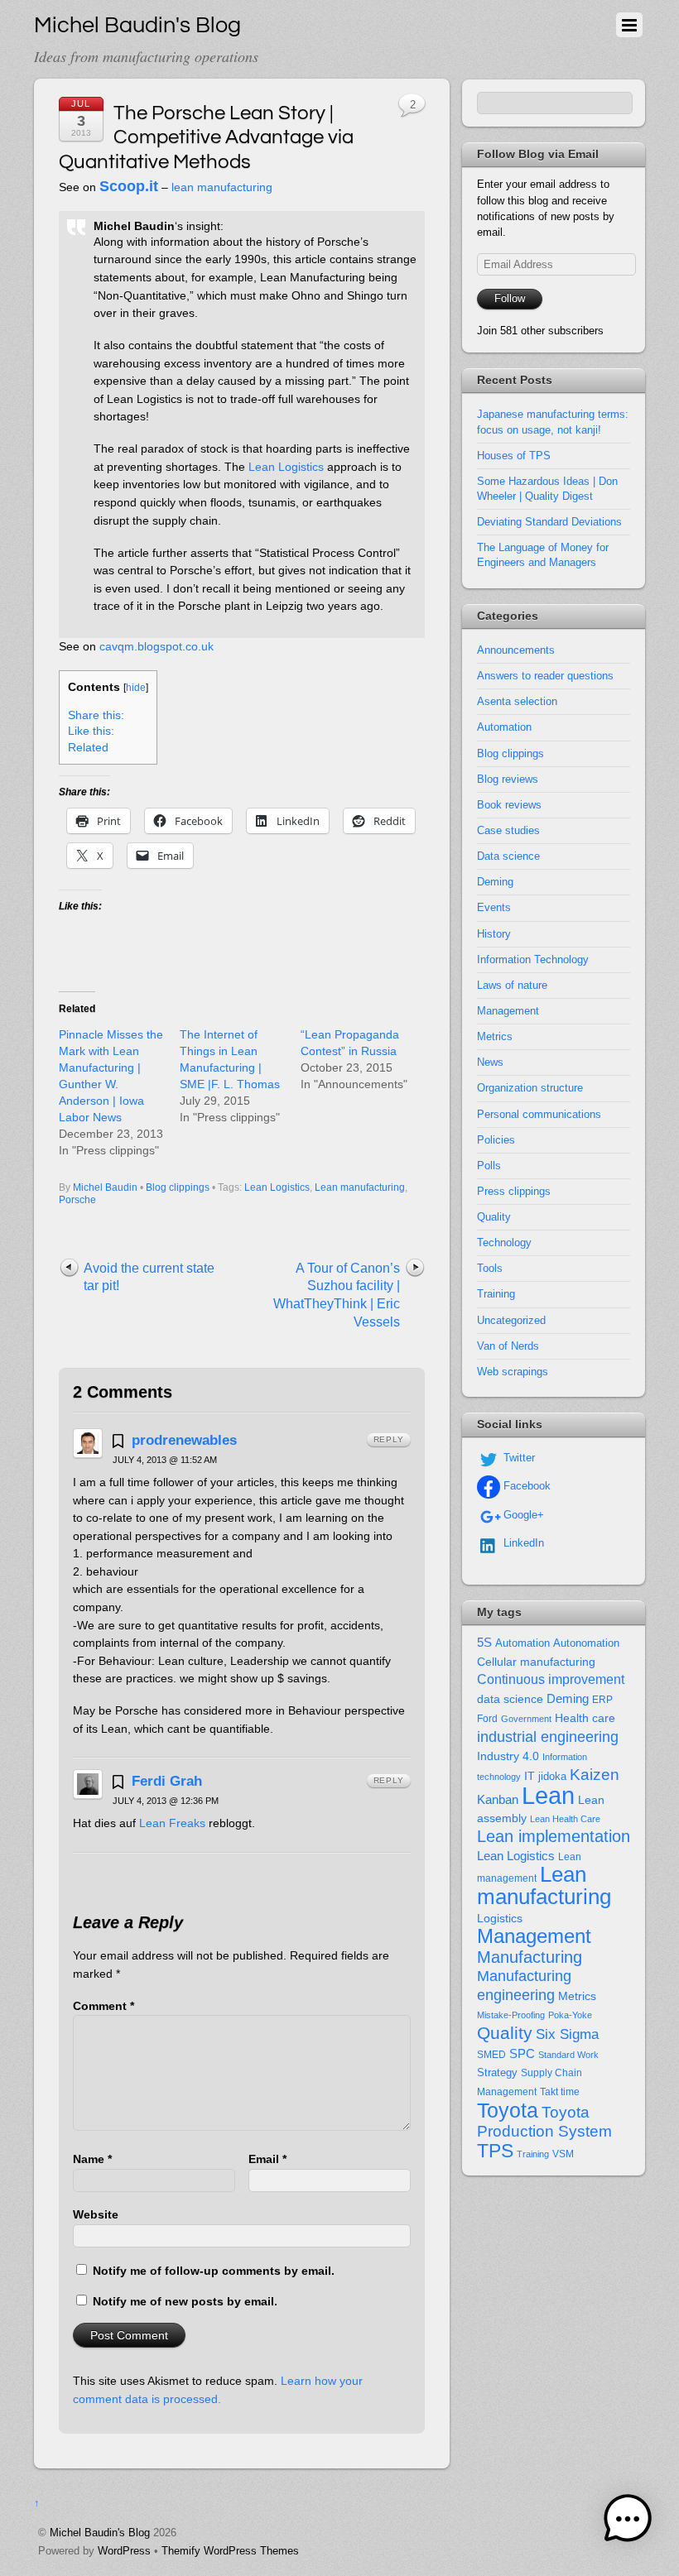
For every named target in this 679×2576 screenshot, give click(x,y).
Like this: (91, 731)
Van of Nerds (508, 1346)
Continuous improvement (551, 1679)
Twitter (518, 1458)
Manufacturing (530, 1957)
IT (530, 1776)
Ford (487, 1719)
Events (494, 907)
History (494, 934)
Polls (489, 1166)
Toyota (508, 2110)
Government (526, 1719)
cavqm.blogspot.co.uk (157, 646)
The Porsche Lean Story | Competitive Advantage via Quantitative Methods (206, 137)
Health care (585, 1718)
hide (136, 688)
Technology (504, 1242)
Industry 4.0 (508, 1756)
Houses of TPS (514, 456)
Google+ (522, 1515)
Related (88, 748)
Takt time (560, 2092)
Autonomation (586, 1643)
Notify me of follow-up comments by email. (214, 2271)
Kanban (498, 1799)
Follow (510, 298)
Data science (508, 856)
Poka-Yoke (570, 2015)
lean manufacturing (222, 187)
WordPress (124, 2551)
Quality (494, 1217)
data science (510, 1699)
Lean (548, 1795)
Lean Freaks (172, 1823)
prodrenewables (184, 1440)
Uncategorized (511, 1320)
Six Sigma (567, 2034)
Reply (389, 1439)
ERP (602, 1700)
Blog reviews (508, 779)
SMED (491, 2055)
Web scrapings (513, 1372)
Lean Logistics (286, 467)
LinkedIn (522, 1543)
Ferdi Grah (167, 1781)
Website (96, 2214)
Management (508, 1011)
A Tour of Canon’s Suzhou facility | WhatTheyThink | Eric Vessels (337, 1295)
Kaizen (595, 1775)
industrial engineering (548, 1737)
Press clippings (514, 1191)
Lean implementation (554, 1836)
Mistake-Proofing (511, 2015)
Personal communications (539, 1114)
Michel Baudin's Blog (100, 2533)
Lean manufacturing (360, 1187)
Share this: (96, 715)
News (490, 1062)
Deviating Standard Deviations (549, 522)
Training (496, 1294)
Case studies (508, 830)
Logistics (500, 1919)
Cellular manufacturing (536, 1662)
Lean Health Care (565, 1819)
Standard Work (568, 2055)
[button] (628, 2522)
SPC (522, 2053)
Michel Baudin (105, 1187)
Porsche (77, 1200)
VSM (563, 2154)
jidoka (552, 1776)
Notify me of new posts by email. (185, 2301)
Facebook (525, 1486)
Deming (495, 882)
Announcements (516, 650)
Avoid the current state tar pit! (149, 1277)
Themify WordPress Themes (230, 2551)
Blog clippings (178, 1187)
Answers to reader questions (545, 676)
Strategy (497, 2072)
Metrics (495, 1036)
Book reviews (509, 805)
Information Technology (533, 959)
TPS (495, 2151)
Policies (496, 1140)
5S (484, 1643)
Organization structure (530, 1088)
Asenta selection (517, 701)
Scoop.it (129, 186)
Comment (104, 2006)
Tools (490, 1268)
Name (92, 2159)
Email (267, 2159)
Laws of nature (512, 985)
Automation (504, 727)
